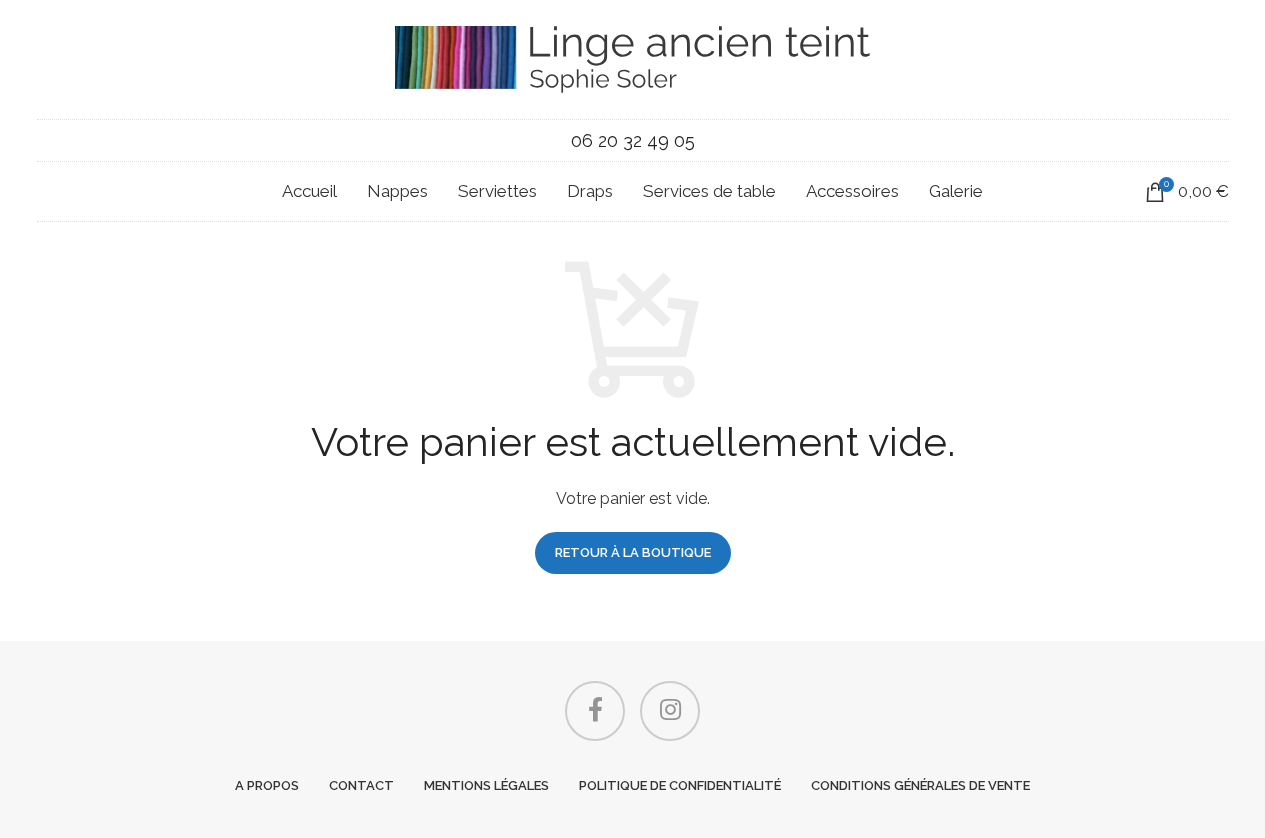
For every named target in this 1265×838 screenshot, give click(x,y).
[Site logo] (632, 58)
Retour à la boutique (633, 552)
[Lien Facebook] (595, 711)
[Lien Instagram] (670, 711)
